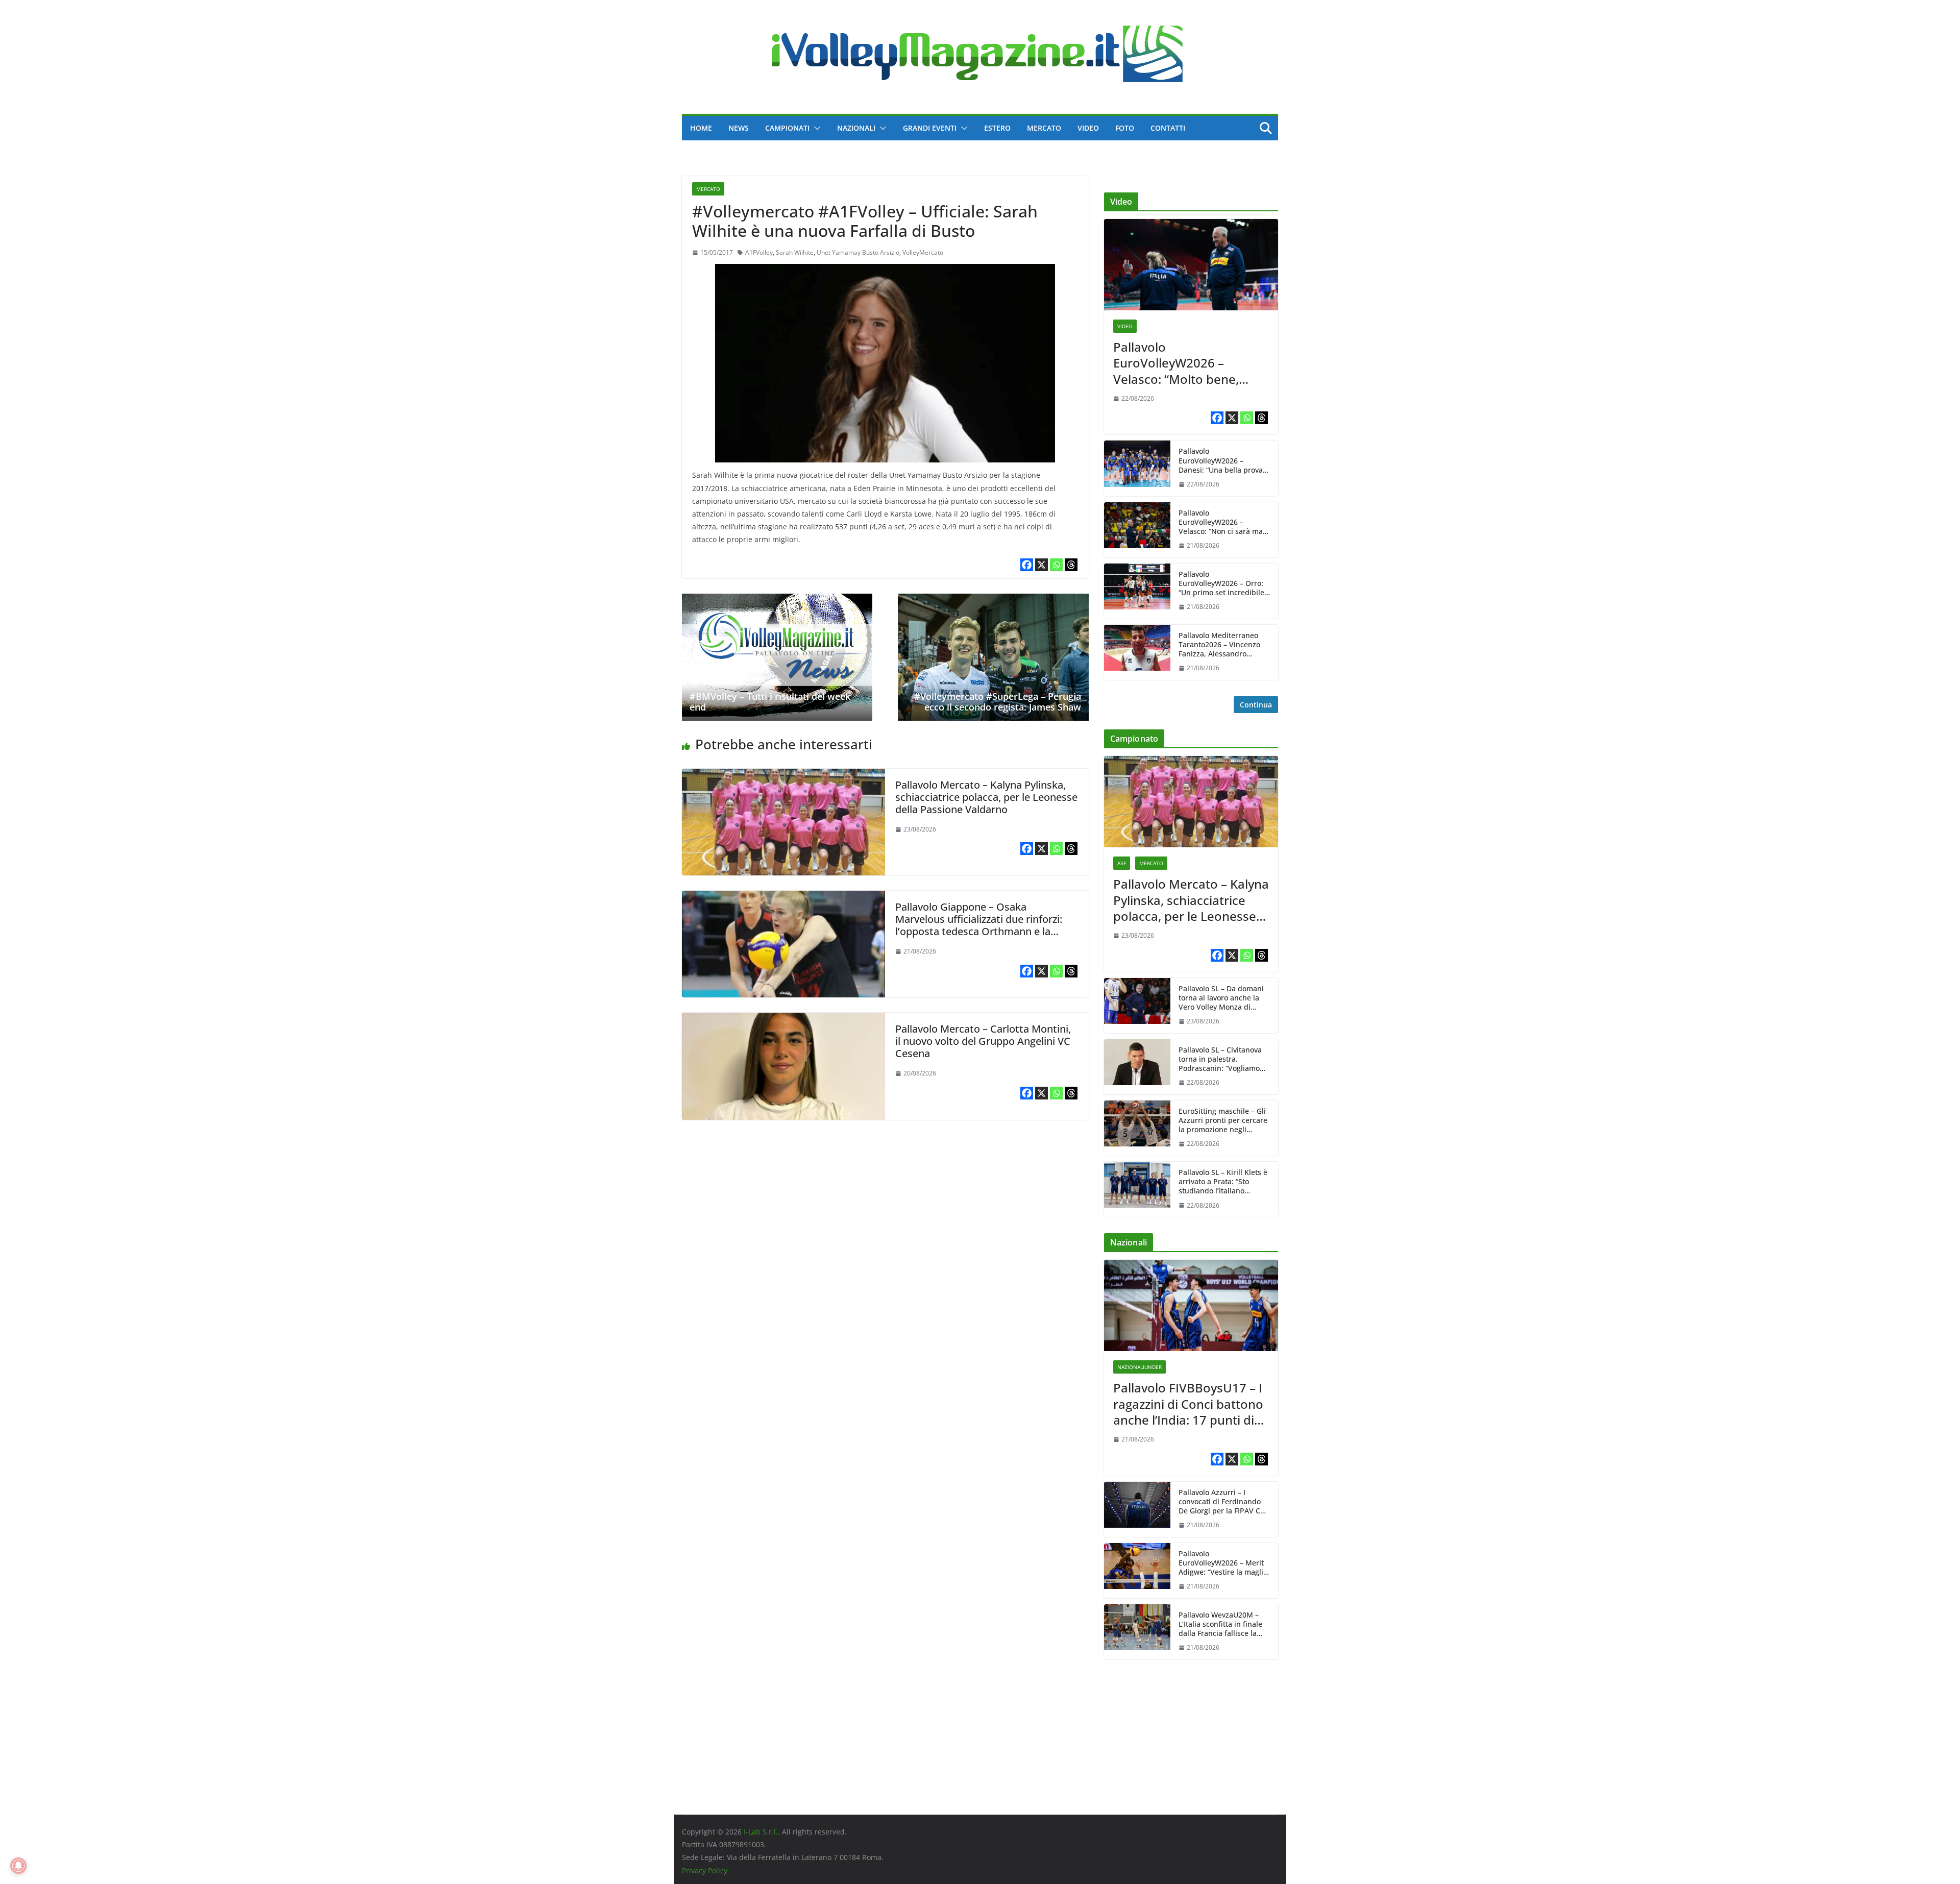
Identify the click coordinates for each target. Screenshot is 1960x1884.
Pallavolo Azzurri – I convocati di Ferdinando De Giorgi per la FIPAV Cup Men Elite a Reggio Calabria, (1224, 1502)
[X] (1042, 565)
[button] (815, 128)
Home (701, 128)
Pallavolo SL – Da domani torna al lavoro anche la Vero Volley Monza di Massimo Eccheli (1221, 998)
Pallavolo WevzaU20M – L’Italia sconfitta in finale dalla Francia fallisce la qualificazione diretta (1220, 1624)
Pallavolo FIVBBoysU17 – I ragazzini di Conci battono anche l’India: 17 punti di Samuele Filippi (1188, 1404)
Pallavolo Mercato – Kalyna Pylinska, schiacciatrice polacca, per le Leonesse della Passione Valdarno (986, 797)
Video (1088, 128)
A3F (1122, 863)
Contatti (1168, 128)
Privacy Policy (705, 1870)
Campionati (787, 128)
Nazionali (856, 128)
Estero (997, 128)
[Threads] (1071, 565)
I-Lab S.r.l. (761, 1832)
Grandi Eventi (930, 128)
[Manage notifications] (18, 1866)
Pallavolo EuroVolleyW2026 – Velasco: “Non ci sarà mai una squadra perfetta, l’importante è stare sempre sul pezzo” (1222, 522)
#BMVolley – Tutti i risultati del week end (770, 702)
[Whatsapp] (1056, 565)
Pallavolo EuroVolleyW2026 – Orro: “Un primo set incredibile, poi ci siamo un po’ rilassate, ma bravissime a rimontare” (1223, 584)
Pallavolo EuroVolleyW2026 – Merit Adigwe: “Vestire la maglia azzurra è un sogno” (1223, 1563)
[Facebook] (1027, 565)
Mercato (1044, 128)
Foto (1125, 128)
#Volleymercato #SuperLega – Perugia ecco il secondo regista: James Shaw (998, 702)
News (739, 128)
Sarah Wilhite (795, 252)
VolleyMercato (923, 252)
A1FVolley (759, 252)
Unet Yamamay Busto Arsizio (858, 252)
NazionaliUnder (1140, 1367)
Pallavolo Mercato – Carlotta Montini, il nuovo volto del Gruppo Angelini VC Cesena (983, 1041)
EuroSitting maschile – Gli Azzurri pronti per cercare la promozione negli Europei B (1223, 1121)
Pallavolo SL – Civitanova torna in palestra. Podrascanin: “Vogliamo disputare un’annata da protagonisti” (1220, 1059)
